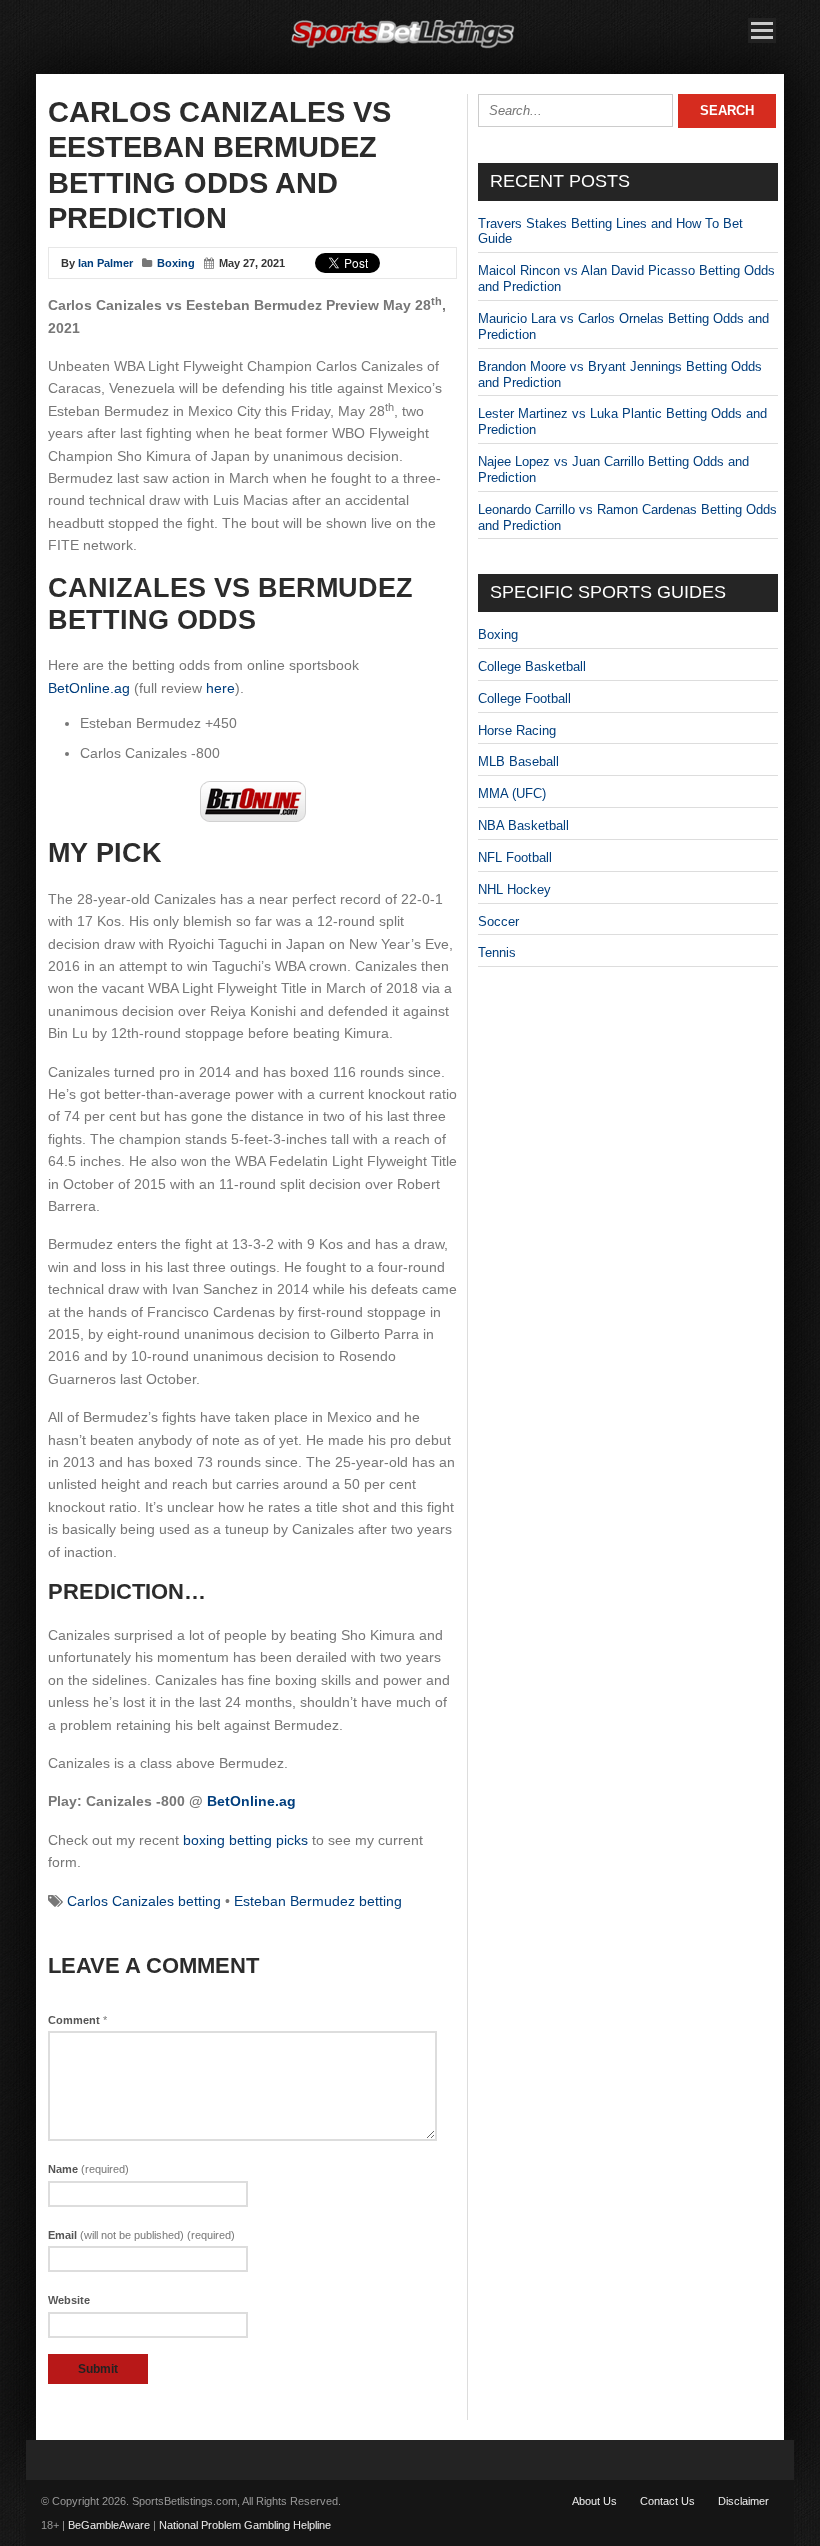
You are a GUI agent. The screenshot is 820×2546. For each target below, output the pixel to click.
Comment (77, 2020)
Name (88, 2169)
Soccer (498, 921)
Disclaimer (743, 2501)
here (220, 688)
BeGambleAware (109, 2525)
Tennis (497, 952)
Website (69, 2300)
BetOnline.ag (89, 688)
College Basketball (532, 666)
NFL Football (515, 857)
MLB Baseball (518, 761)
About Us (594, 2501)
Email (141, 2235)
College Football (524, 698)
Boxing (176, 263)
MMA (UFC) (512, 793)
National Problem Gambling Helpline (245, 2525)
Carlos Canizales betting (144, 1901)
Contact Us (667, 2501)
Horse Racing (517, 730)
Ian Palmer (105, 263)
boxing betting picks (245, 1840)
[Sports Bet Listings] (403, 48)
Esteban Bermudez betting (318, 1901)
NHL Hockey (514, 889)
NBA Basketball (523, 825)
